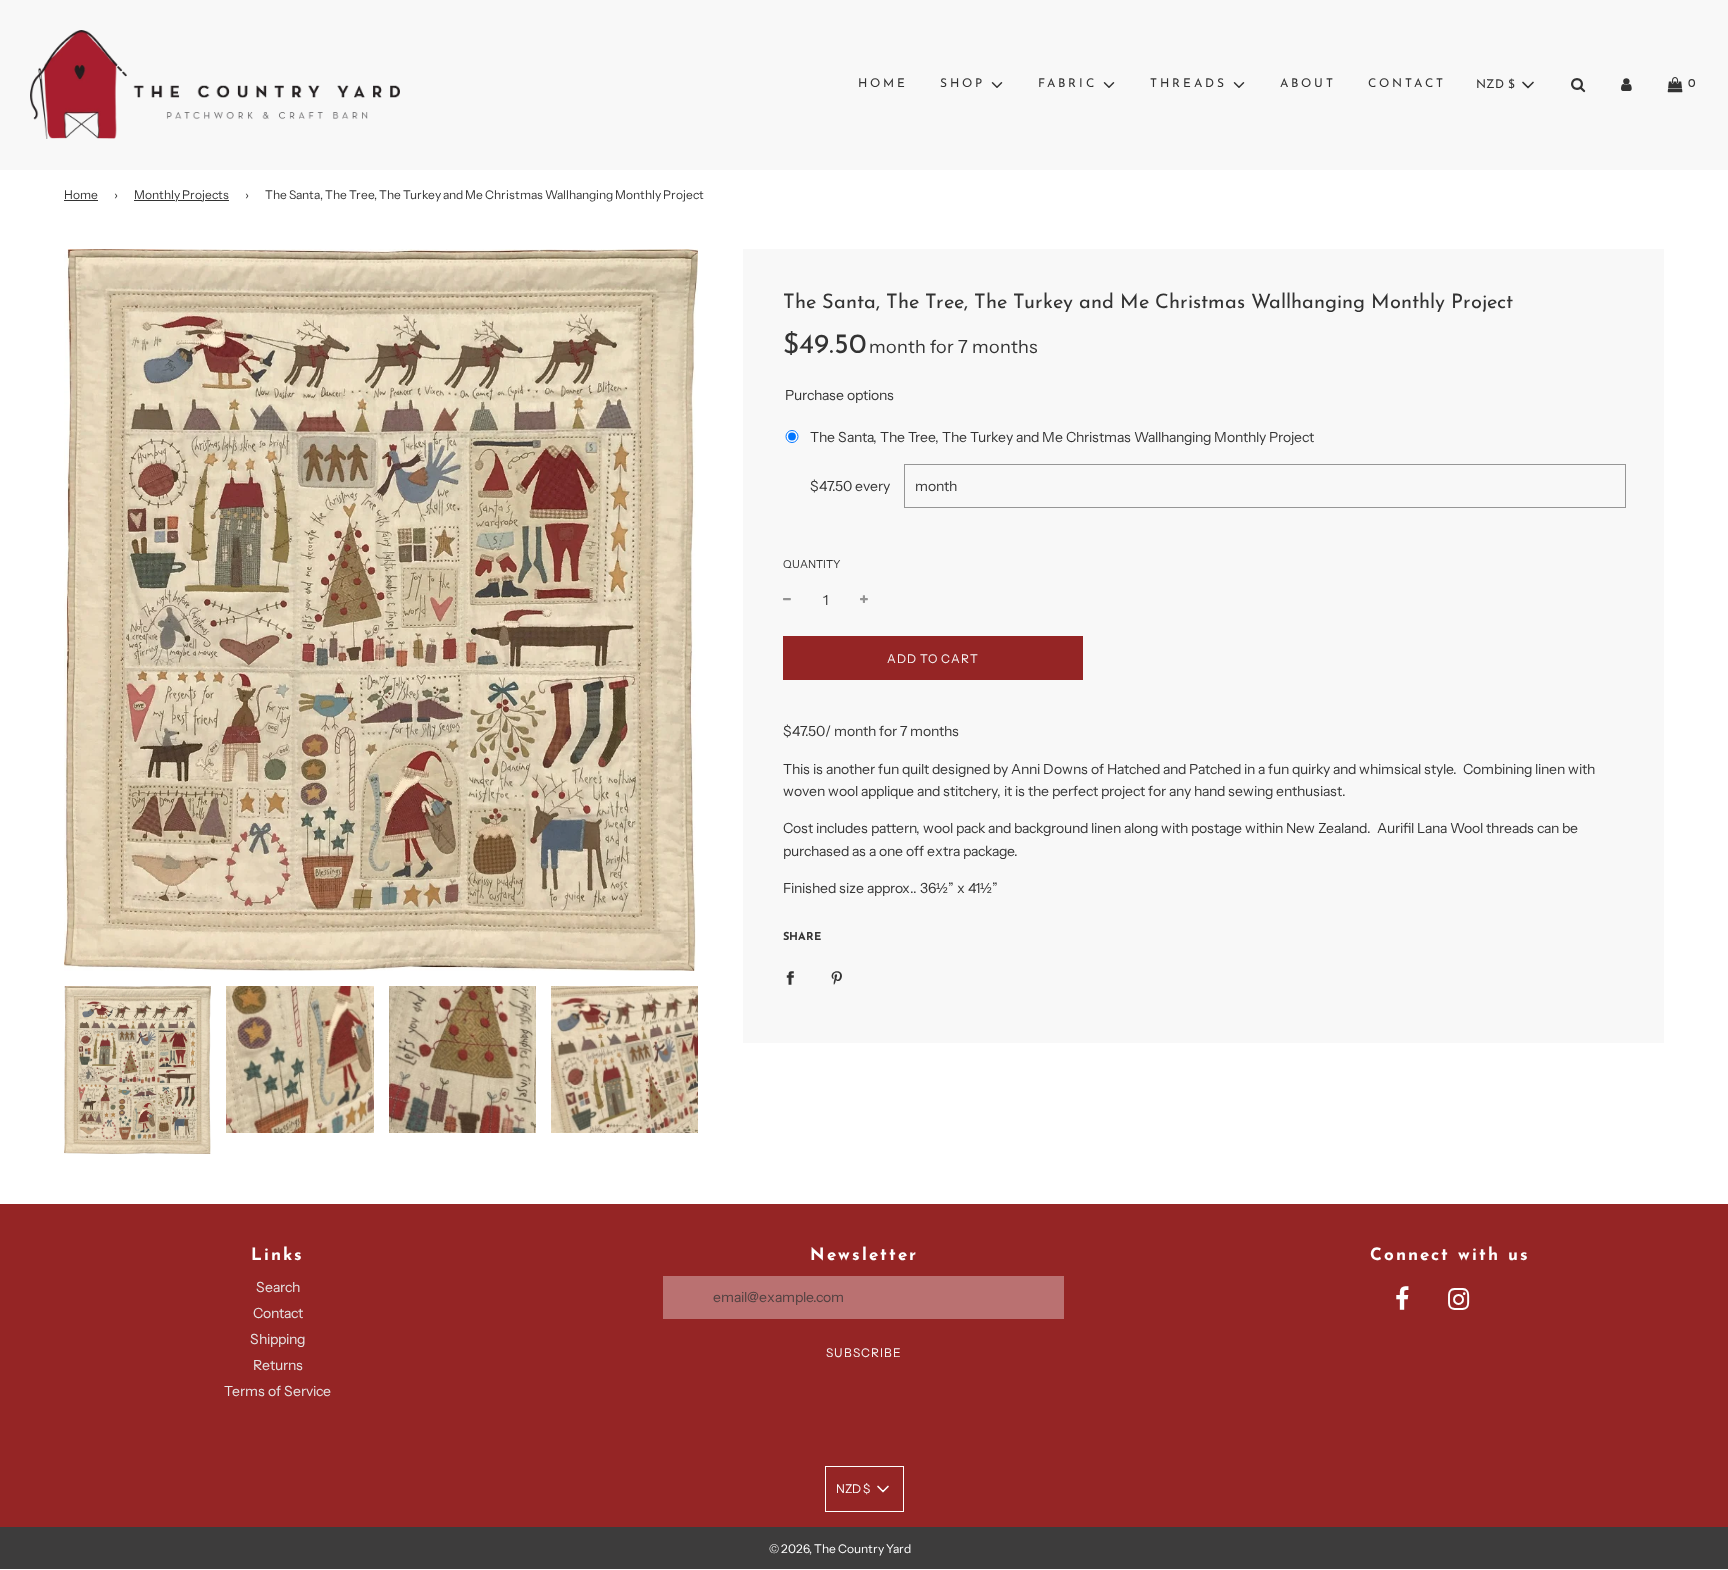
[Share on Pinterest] (837, 977)
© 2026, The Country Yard (840, 1548)
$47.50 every (850, 486)
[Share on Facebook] (790, 977)
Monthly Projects (181, 194)
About (1308, 84)
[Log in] (1626, 84)
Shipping (277, 1339)
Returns (278, 1365)
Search (278, 1287)
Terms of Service (277, 1391)
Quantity (811, 564)
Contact (1407, 84)
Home (883, 84)
